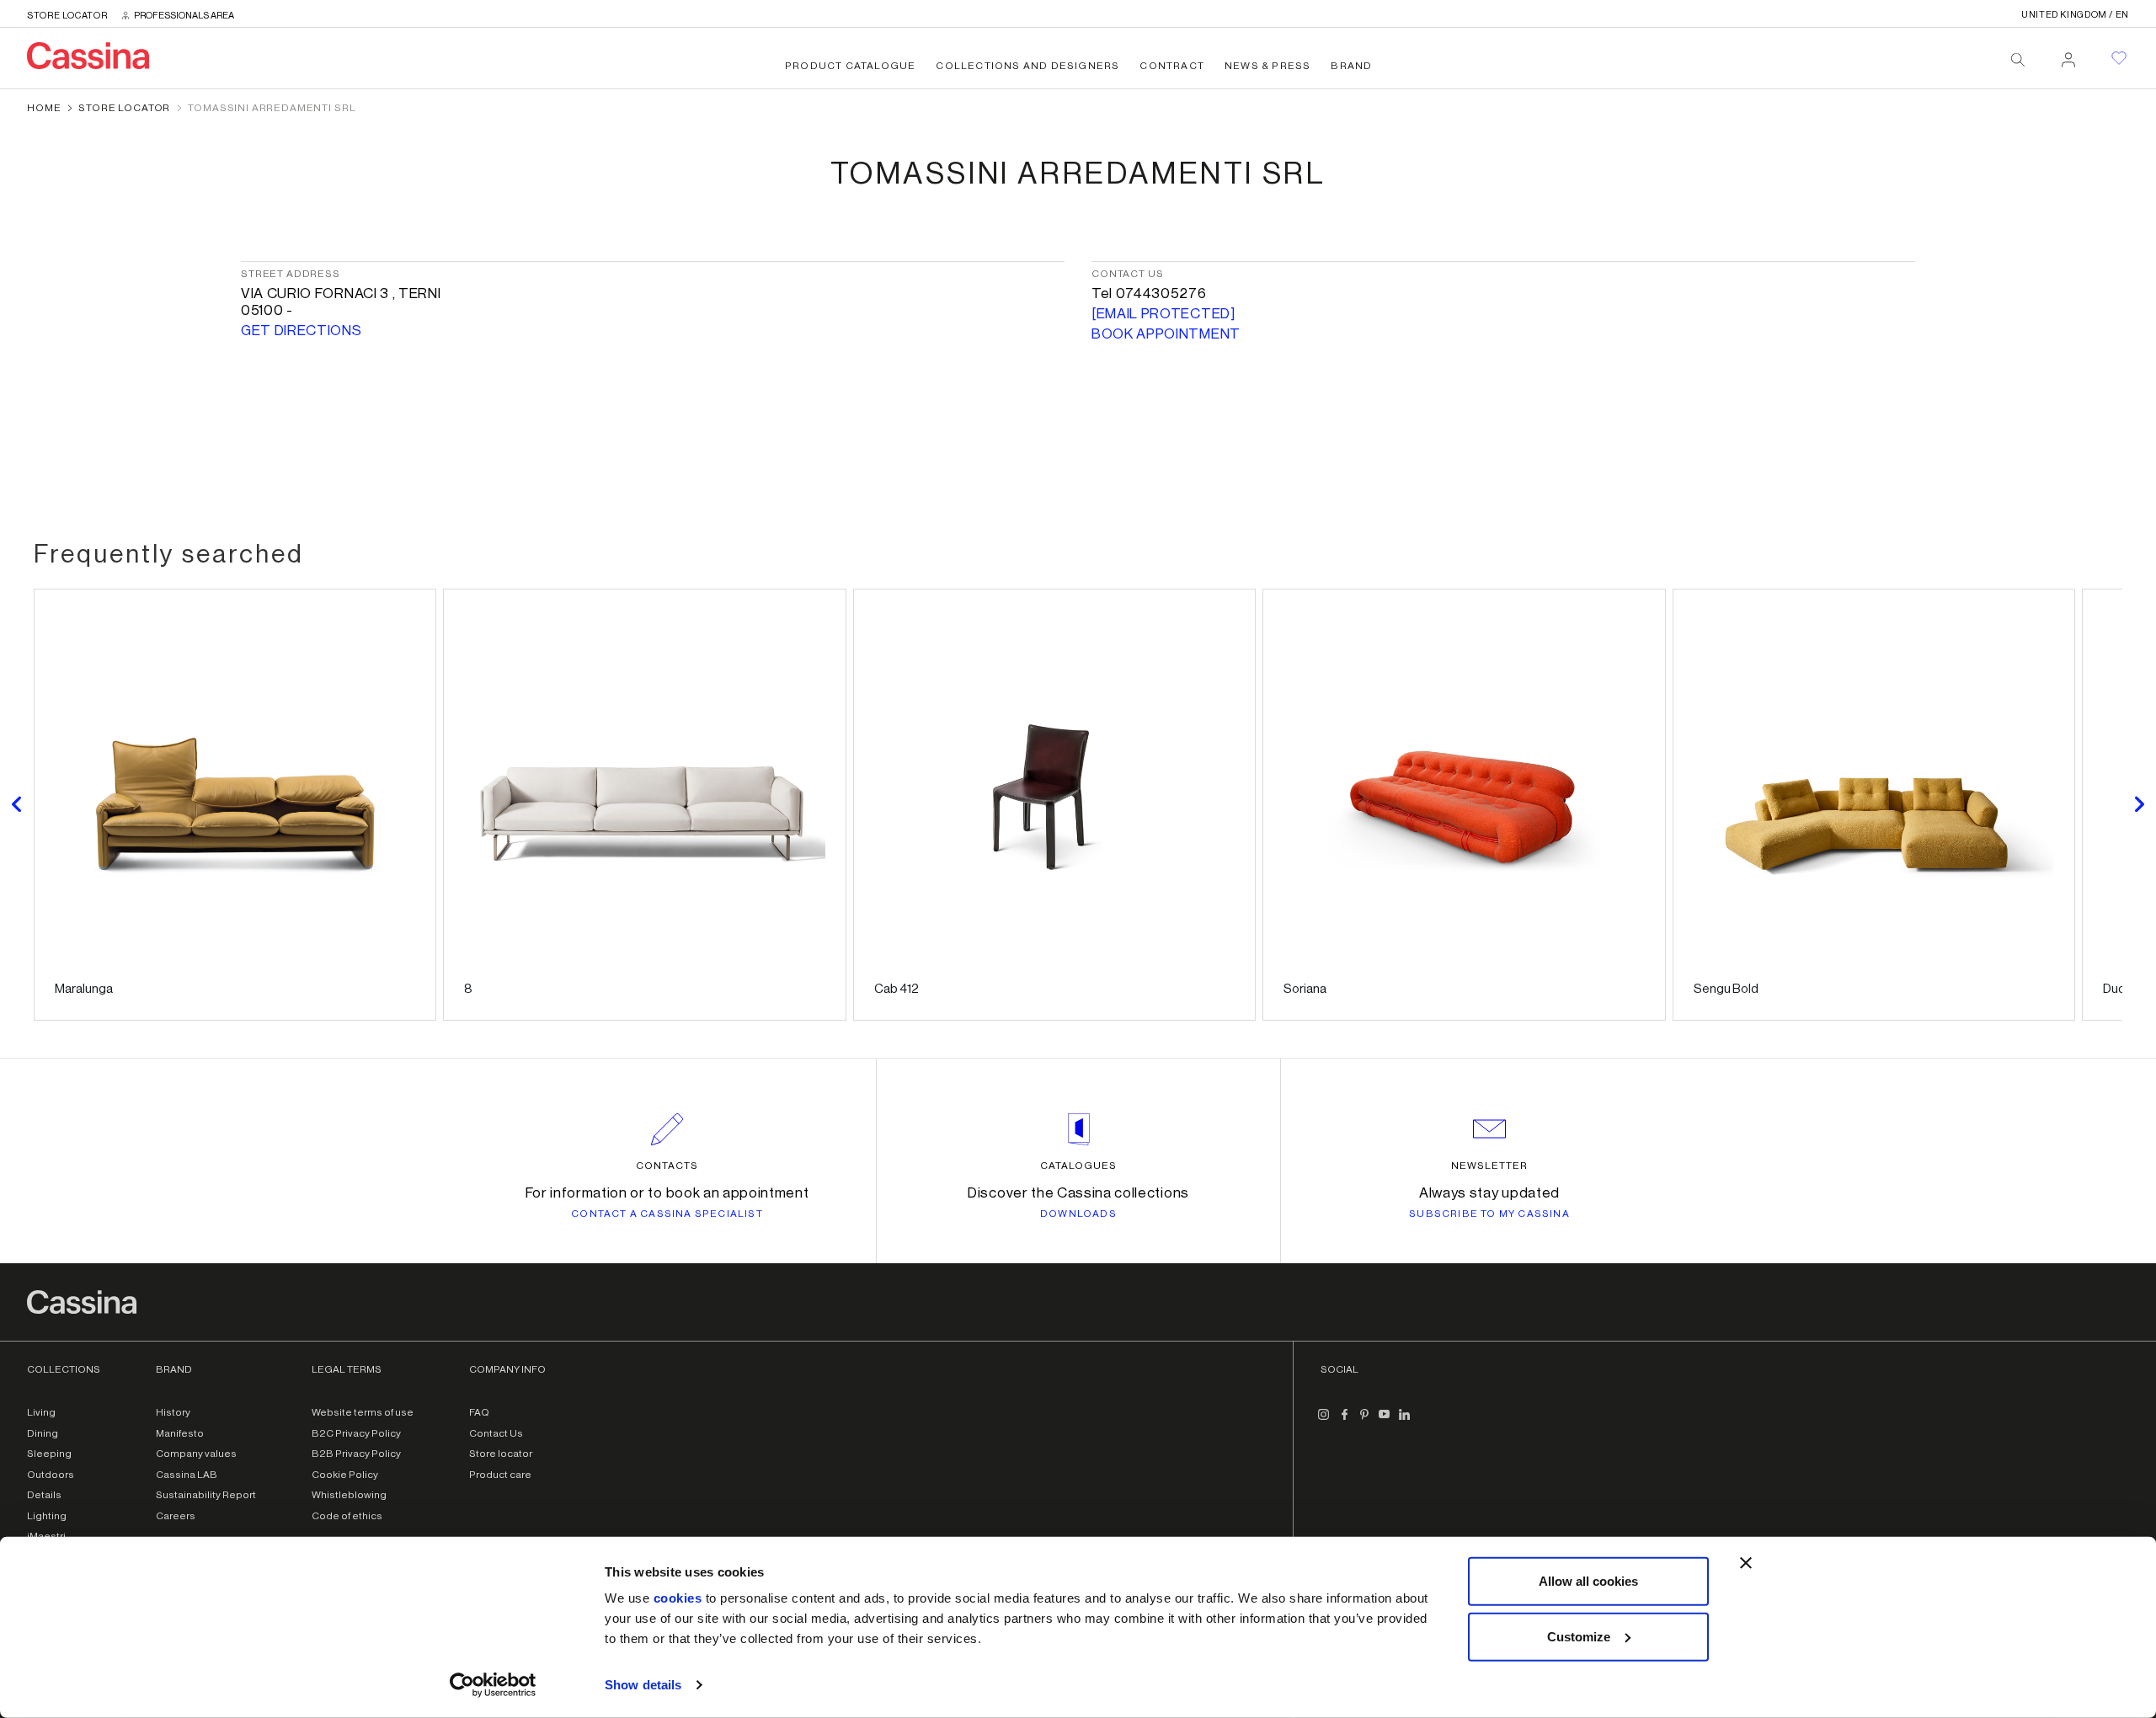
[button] (17, 805)
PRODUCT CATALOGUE (850, 66)
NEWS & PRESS (1267, 66)
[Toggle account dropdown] (2068, 55)
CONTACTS (667, 1166)
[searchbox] (2018, 60)
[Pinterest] (1364, 1421)
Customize (1579, 1636)
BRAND (1351, 66)
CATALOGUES (1078, 1166)
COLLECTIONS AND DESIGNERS (1027, 66)
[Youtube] (1385, 1421)
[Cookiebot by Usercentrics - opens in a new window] (493, 1685)
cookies (678, 1598)
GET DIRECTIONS (302, 331)
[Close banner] (1746, 1563)
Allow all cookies (1588, 1581)
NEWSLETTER (1489, 1166)
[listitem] (235, 805)
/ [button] (2075, 15)
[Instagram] (1324, 1421)
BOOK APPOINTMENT (1166, 334)
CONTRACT (1172, 66)
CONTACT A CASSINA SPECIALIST (667, 1214)
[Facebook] (1344, 1421)
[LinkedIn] (1405, 1421)
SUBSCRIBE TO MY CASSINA (1489, 1214)
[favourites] (2119, 58)
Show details (643, 1685)
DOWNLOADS (1078, 1214)
